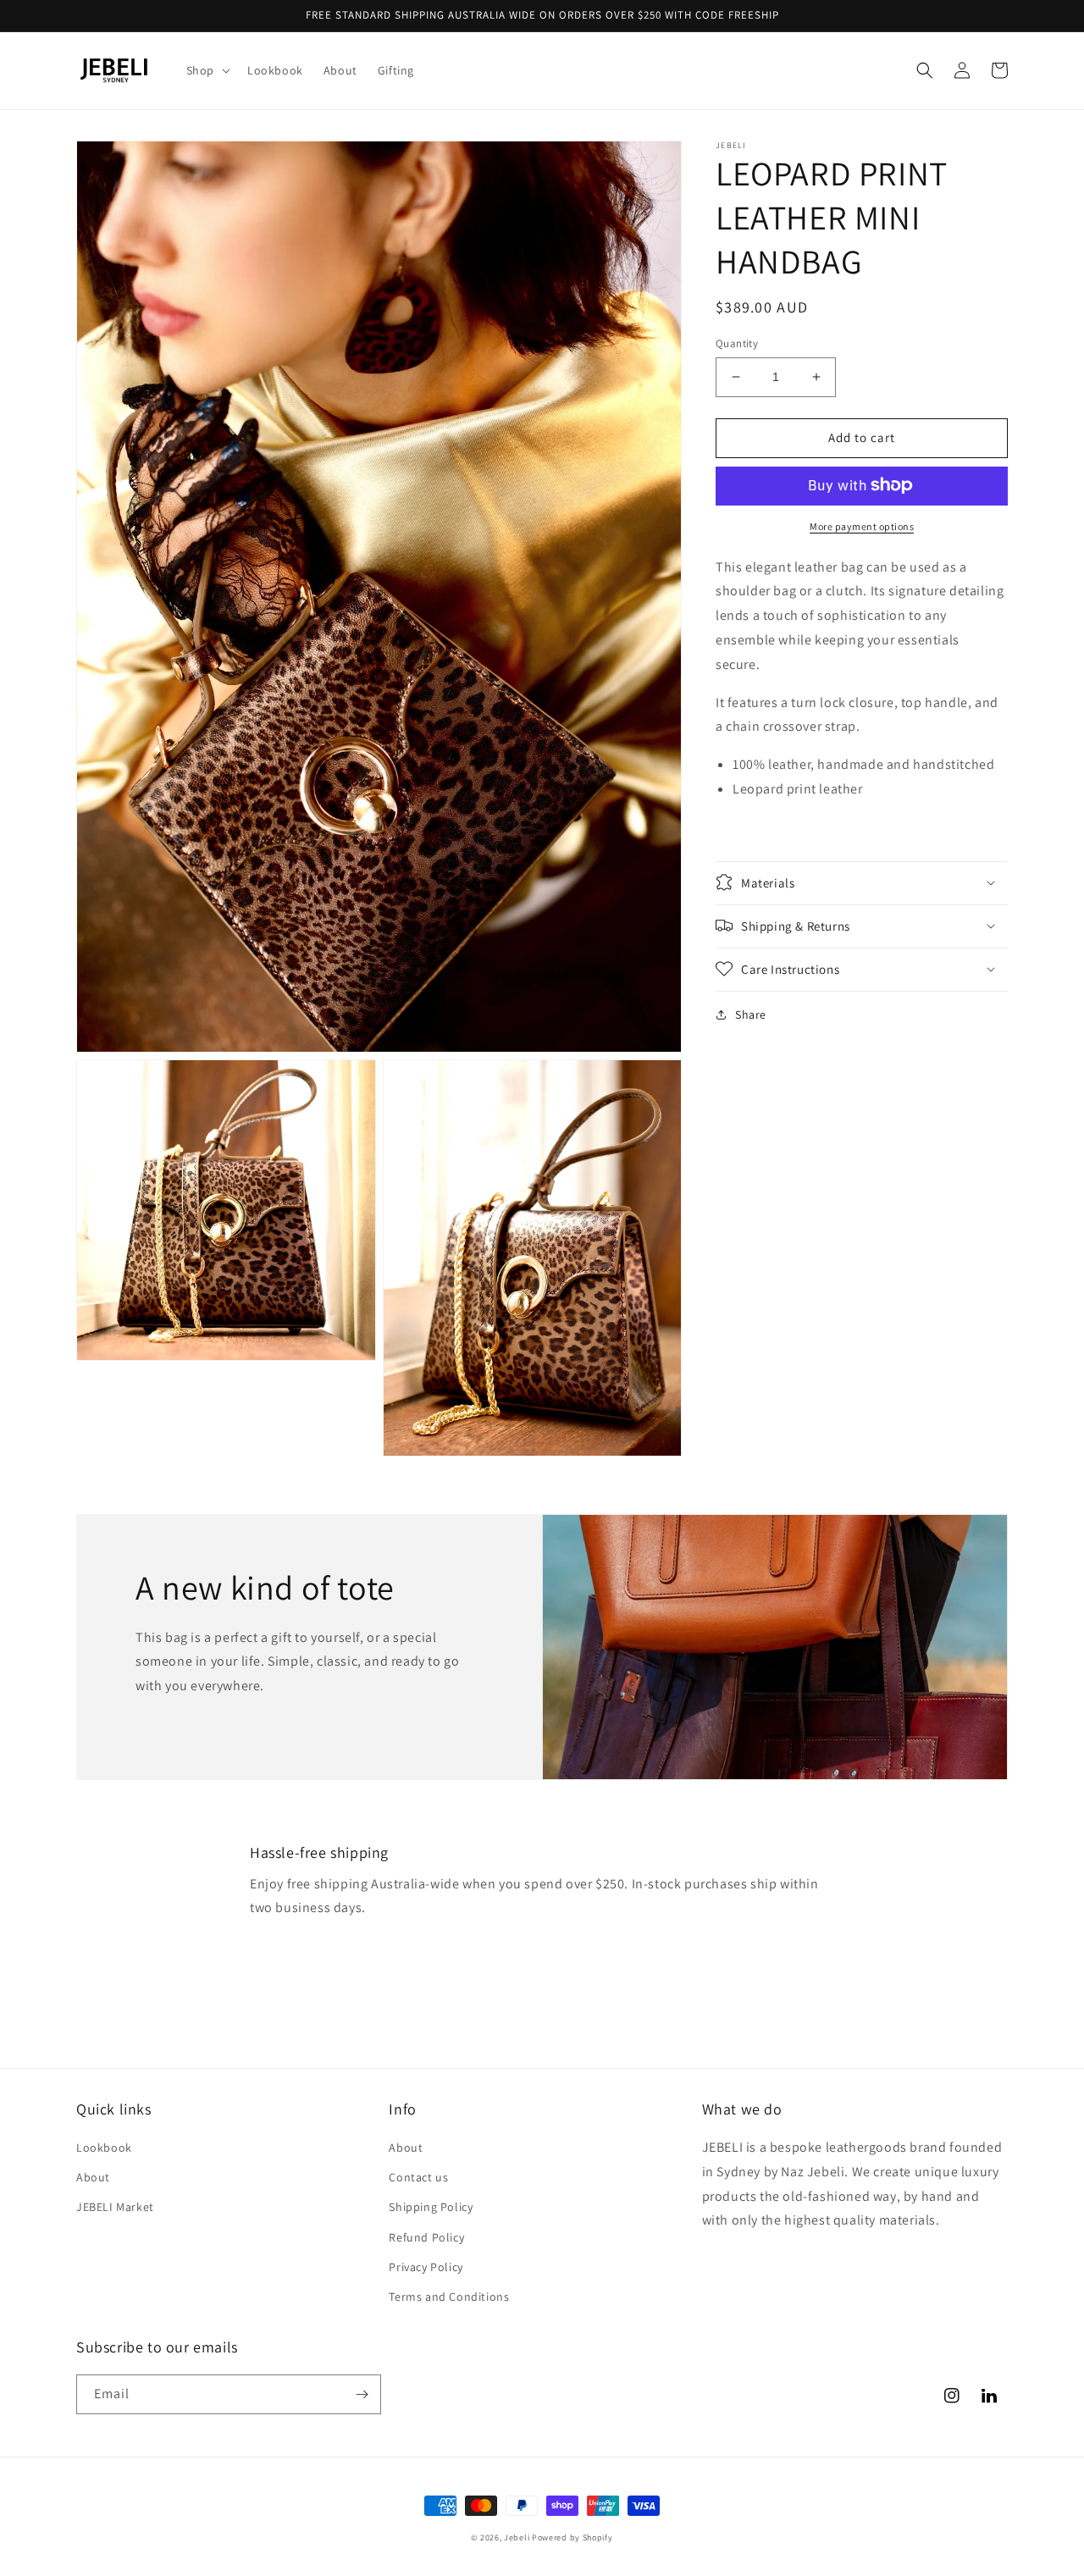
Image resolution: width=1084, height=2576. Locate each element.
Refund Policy (426, 2237)
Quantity (737, 343)
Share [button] (751, 1014)
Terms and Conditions (449, 2297)
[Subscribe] (362, 2394)
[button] (207, 70)
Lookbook (104, 2148)
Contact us (418, 2177)
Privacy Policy (426, 2267)
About (93, 2177)
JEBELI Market (115, 2207)
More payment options (862, 525)
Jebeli (517, 2537)
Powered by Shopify (572, 2537)
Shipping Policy (431, 2207)
